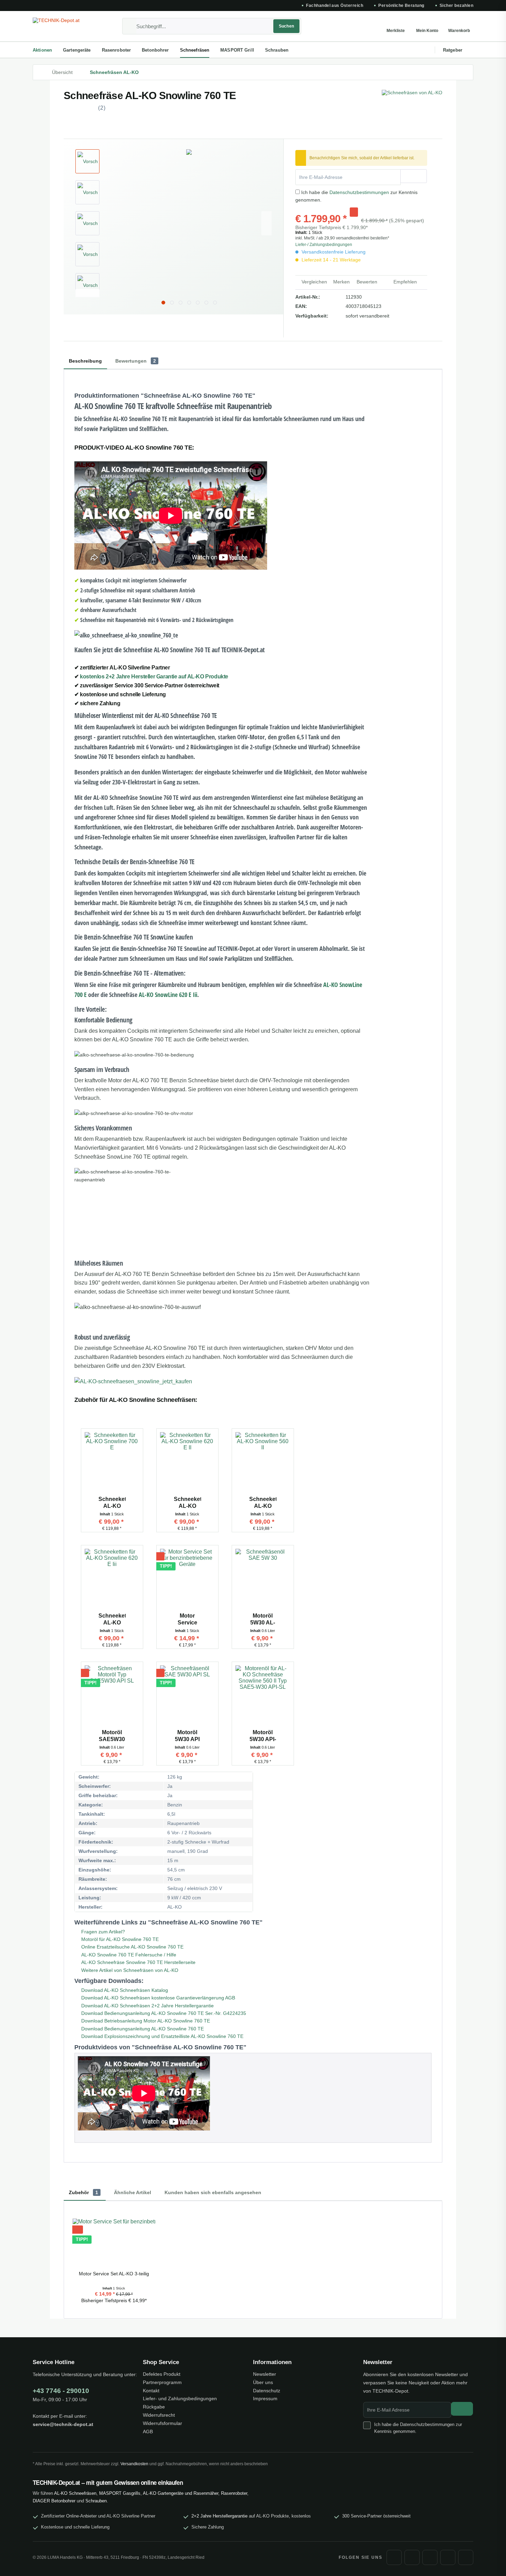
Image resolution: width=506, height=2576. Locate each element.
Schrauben (96, 2501)
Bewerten (367, 282)
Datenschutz (267, 2391)
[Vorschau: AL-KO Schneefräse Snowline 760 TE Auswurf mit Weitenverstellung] (87, 254)
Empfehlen (404, 282)
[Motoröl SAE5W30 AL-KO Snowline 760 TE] (112, 1696)
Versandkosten (134, 2464)
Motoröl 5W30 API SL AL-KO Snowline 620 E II (187, 1736)
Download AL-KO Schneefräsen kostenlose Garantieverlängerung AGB (157, 1998)
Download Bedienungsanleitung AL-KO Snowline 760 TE (142, 2029)
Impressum (265, 2398)
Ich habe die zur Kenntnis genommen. (418, 2428)
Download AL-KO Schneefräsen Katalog (124, 1990)
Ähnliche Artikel (133, 2192)
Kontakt (151, 2391)
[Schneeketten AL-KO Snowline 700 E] (112, 1463)
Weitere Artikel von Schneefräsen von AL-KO (129, 1970)
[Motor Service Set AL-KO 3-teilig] (187, 1580)
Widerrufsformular (162, 2423)
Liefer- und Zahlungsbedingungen (180, 2398)
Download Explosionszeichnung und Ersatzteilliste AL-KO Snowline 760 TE (162, 2036)
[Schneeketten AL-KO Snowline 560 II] (263, 1463)
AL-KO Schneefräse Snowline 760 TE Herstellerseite (138, 1962)
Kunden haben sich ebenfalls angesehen (213, 2192)
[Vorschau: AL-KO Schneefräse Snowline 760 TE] (87, 161)
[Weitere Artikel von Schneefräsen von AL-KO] (412, 102)
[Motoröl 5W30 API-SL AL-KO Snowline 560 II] (263, 1696)
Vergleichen (314, 282)
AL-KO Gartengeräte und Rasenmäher (181, 2493)
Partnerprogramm (162, 2382)
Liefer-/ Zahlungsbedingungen (324, 245)
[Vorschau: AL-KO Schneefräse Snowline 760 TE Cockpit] (87, 285)
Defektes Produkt (162, 2374)
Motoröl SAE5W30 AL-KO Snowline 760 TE (112, 1736)
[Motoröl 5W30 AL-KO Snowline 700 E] (263, 1580)
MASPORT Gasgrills (120, 2493)
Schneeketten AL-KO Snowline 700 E (112, 1503)
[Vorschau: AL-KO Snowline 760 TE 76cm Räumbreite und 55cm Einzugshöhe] (87, 192)
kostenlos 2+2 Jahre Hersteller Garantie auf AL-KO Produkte (154, 677)
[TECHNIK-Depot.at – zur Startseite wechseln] (65, 26)
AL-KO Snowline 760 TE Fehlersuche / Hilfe (128, 1955)
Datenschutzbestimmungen (359, 192)
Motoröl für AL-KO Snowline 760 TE (119, 1939)
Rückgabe (154, 2407)
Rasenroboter (234, 2493)
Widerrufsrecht (159, 2415)
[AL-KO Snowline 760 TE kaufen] (222, 1382)
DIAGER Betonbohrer (54, 2501)
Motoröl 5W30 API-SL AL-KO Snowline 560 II (263, 1736)
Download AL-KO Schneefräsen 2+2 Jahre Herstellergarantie (147, 2006)
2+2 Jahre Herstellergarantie (219, 2516)
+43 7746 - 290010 (61, 2391)
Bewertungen (136, 361)
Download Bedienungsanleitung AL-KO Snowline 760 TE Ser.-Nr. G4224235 (163, 2013)
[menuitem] (212, 26)
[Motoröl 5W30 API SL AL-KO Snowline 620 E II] (187, 1696)
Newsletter (265, 2374)
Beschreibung (85, 361)
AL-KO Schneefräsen (75, 2493)
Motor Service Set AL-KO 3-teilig (187, 1619)
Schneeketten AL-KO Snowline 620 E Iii (112, 1619)
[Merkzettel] (396, 26)
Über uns (263, 2382)
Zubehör (83, 2192)
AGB (148, 2432)
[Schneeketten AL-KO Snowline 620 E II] (187, 1463)
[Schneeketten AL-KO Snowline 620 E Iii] (112, 1580)
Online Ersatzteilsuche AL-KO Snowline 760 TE (132, 1947)
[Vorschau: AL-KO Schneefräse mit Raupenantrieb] (87, 223)
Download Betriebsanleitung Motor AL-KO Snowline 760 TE (145, 2021)
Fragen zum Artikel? (102, 1932)
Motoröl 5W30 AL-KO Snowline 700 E (263, 1619)
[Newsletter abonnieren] (462, 2409)
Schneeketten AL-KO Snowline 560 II (263, 1503)
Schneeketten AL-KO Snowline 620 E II (187, 1503)
